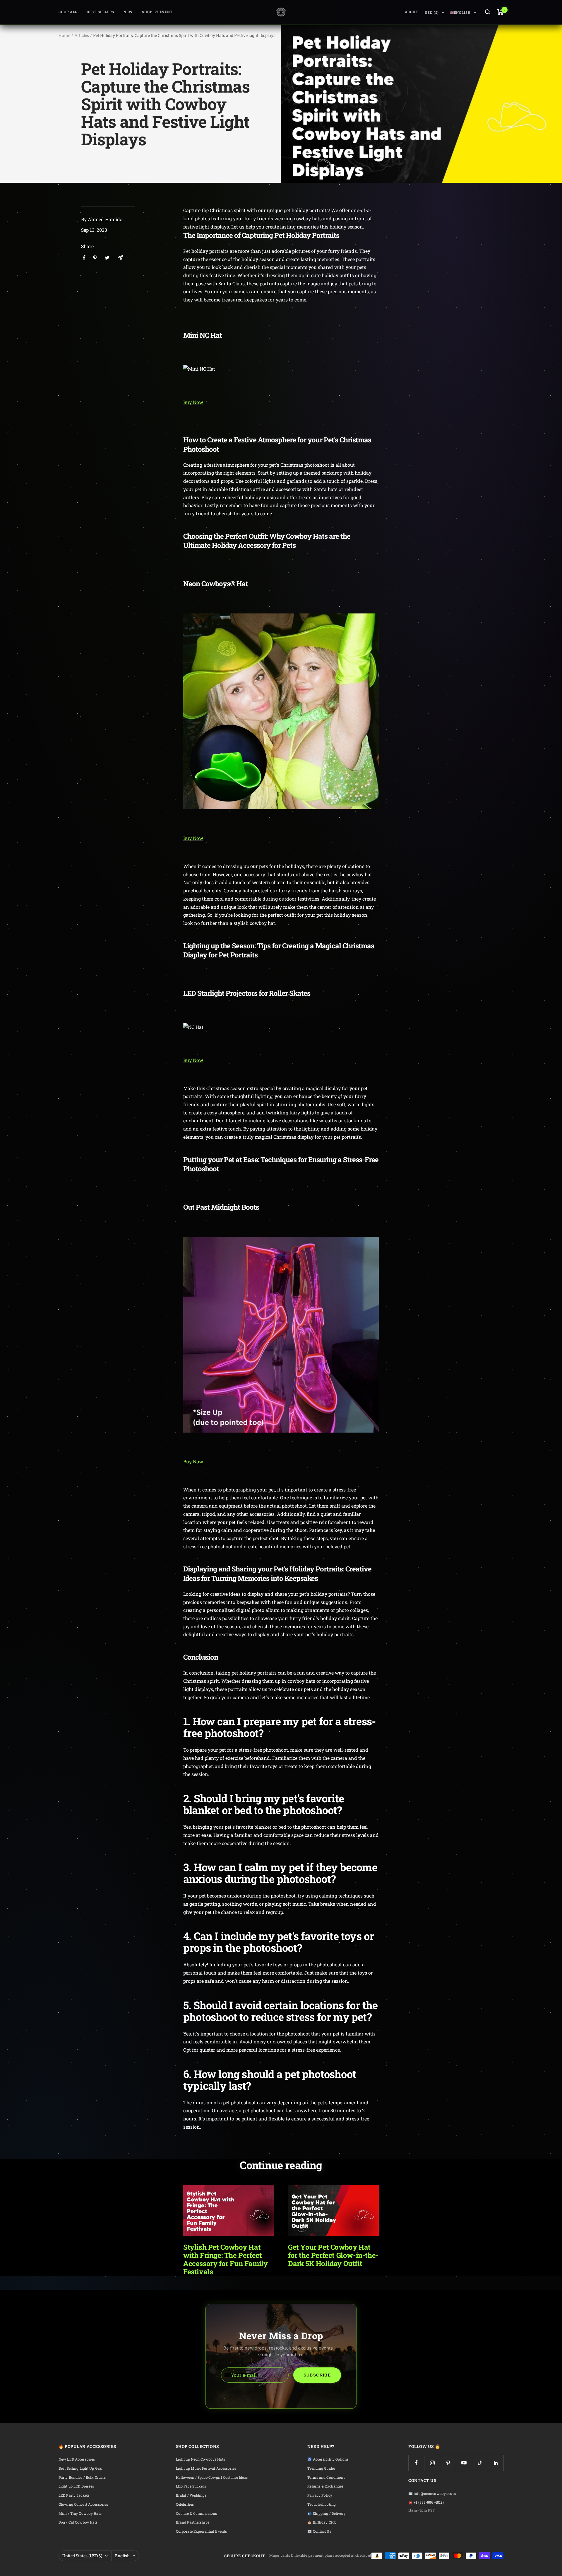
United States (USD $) (82, 2556)
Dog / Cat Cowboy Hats (78, 2522)
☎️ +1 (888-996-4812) (426, 2502)
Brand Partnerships (193, 2522)
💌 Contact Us (319, 2531)
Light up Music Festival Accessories (206, 2468)
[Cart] (500, 12)
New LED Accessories (77, 2459)
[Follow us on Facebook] (416, 2463)
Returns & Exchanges (325, 2486)
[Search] (488, 12)
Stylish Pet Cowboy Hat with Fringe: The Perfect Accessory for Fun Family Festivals (225, 2259)
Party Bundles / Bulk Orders (82, 2477)
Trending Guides (321, 2468)
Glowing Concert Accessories (83, 2504)
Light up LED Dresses (76, 2486)
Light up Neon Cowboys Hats (201, 2459)
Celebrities (185, 2504)
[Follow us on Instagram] (432, 2463)
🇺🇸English (460, 12)
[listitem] (84, 258)
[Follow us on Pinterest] (448, 2463)
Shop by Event (157, 12)
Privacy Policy (320, 2495)
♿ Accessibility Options (328, 2459)
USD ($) (432, 12)
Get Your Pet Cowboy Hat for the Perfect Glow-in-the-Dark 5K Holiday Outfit (333, 2255)
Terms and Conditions (326, 2477)
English (122, 2556)
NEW (128, 12)
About (412, 12)
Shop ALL (68, 12)
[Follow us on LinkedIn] (496, 2463)
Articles (82, 35)
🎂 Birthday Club (322, 2522)
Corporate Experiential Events (201, 2531)
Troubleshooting (322, 2504)
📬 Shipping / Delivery (327, 2513)
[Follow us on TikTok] (480, 2463)
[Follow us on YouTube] (464, 2463)
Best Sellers (100, 12)
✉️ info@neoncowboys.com (432, 2494)
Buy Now (193, 402)
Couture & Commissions (197, 2513)
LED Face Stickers (191, 2486)
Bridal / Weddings (191, 2495)
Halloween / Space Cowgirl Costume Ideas (212, 2477)
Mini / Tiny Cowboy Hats (80, 2513)
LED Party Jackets (74, 2495)
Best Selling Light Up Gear (81, 2468)
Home (64, 35)
